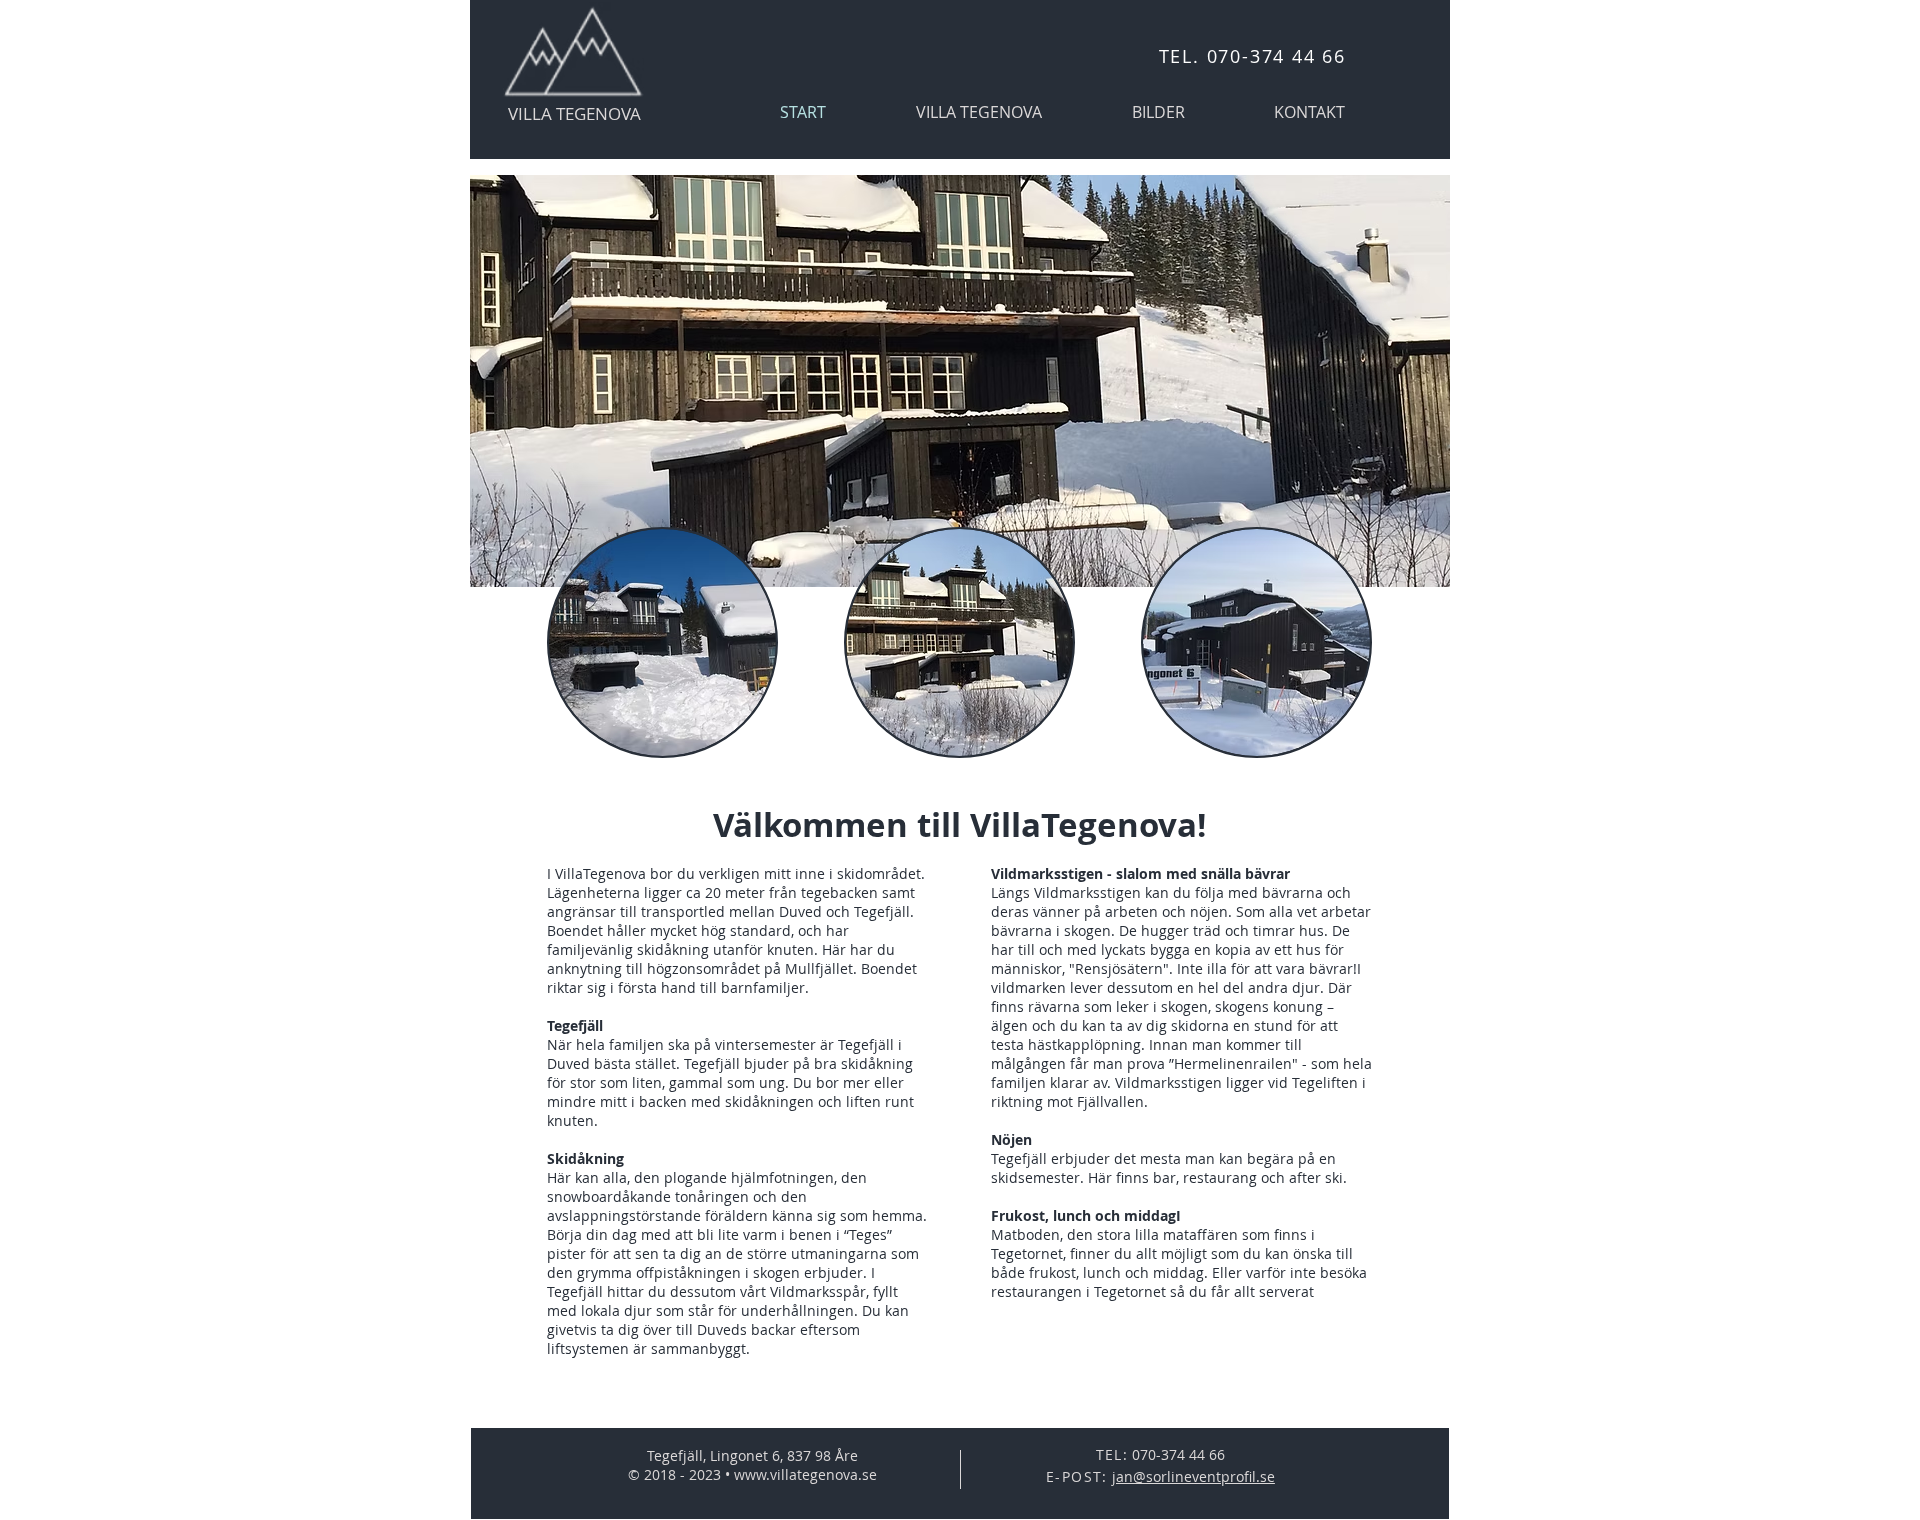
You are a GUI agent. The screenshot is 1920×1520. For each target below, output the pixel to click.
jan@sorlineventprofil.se (1193, 1476)
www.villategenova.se (805, 1474)
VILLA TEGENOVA (574, 113)
